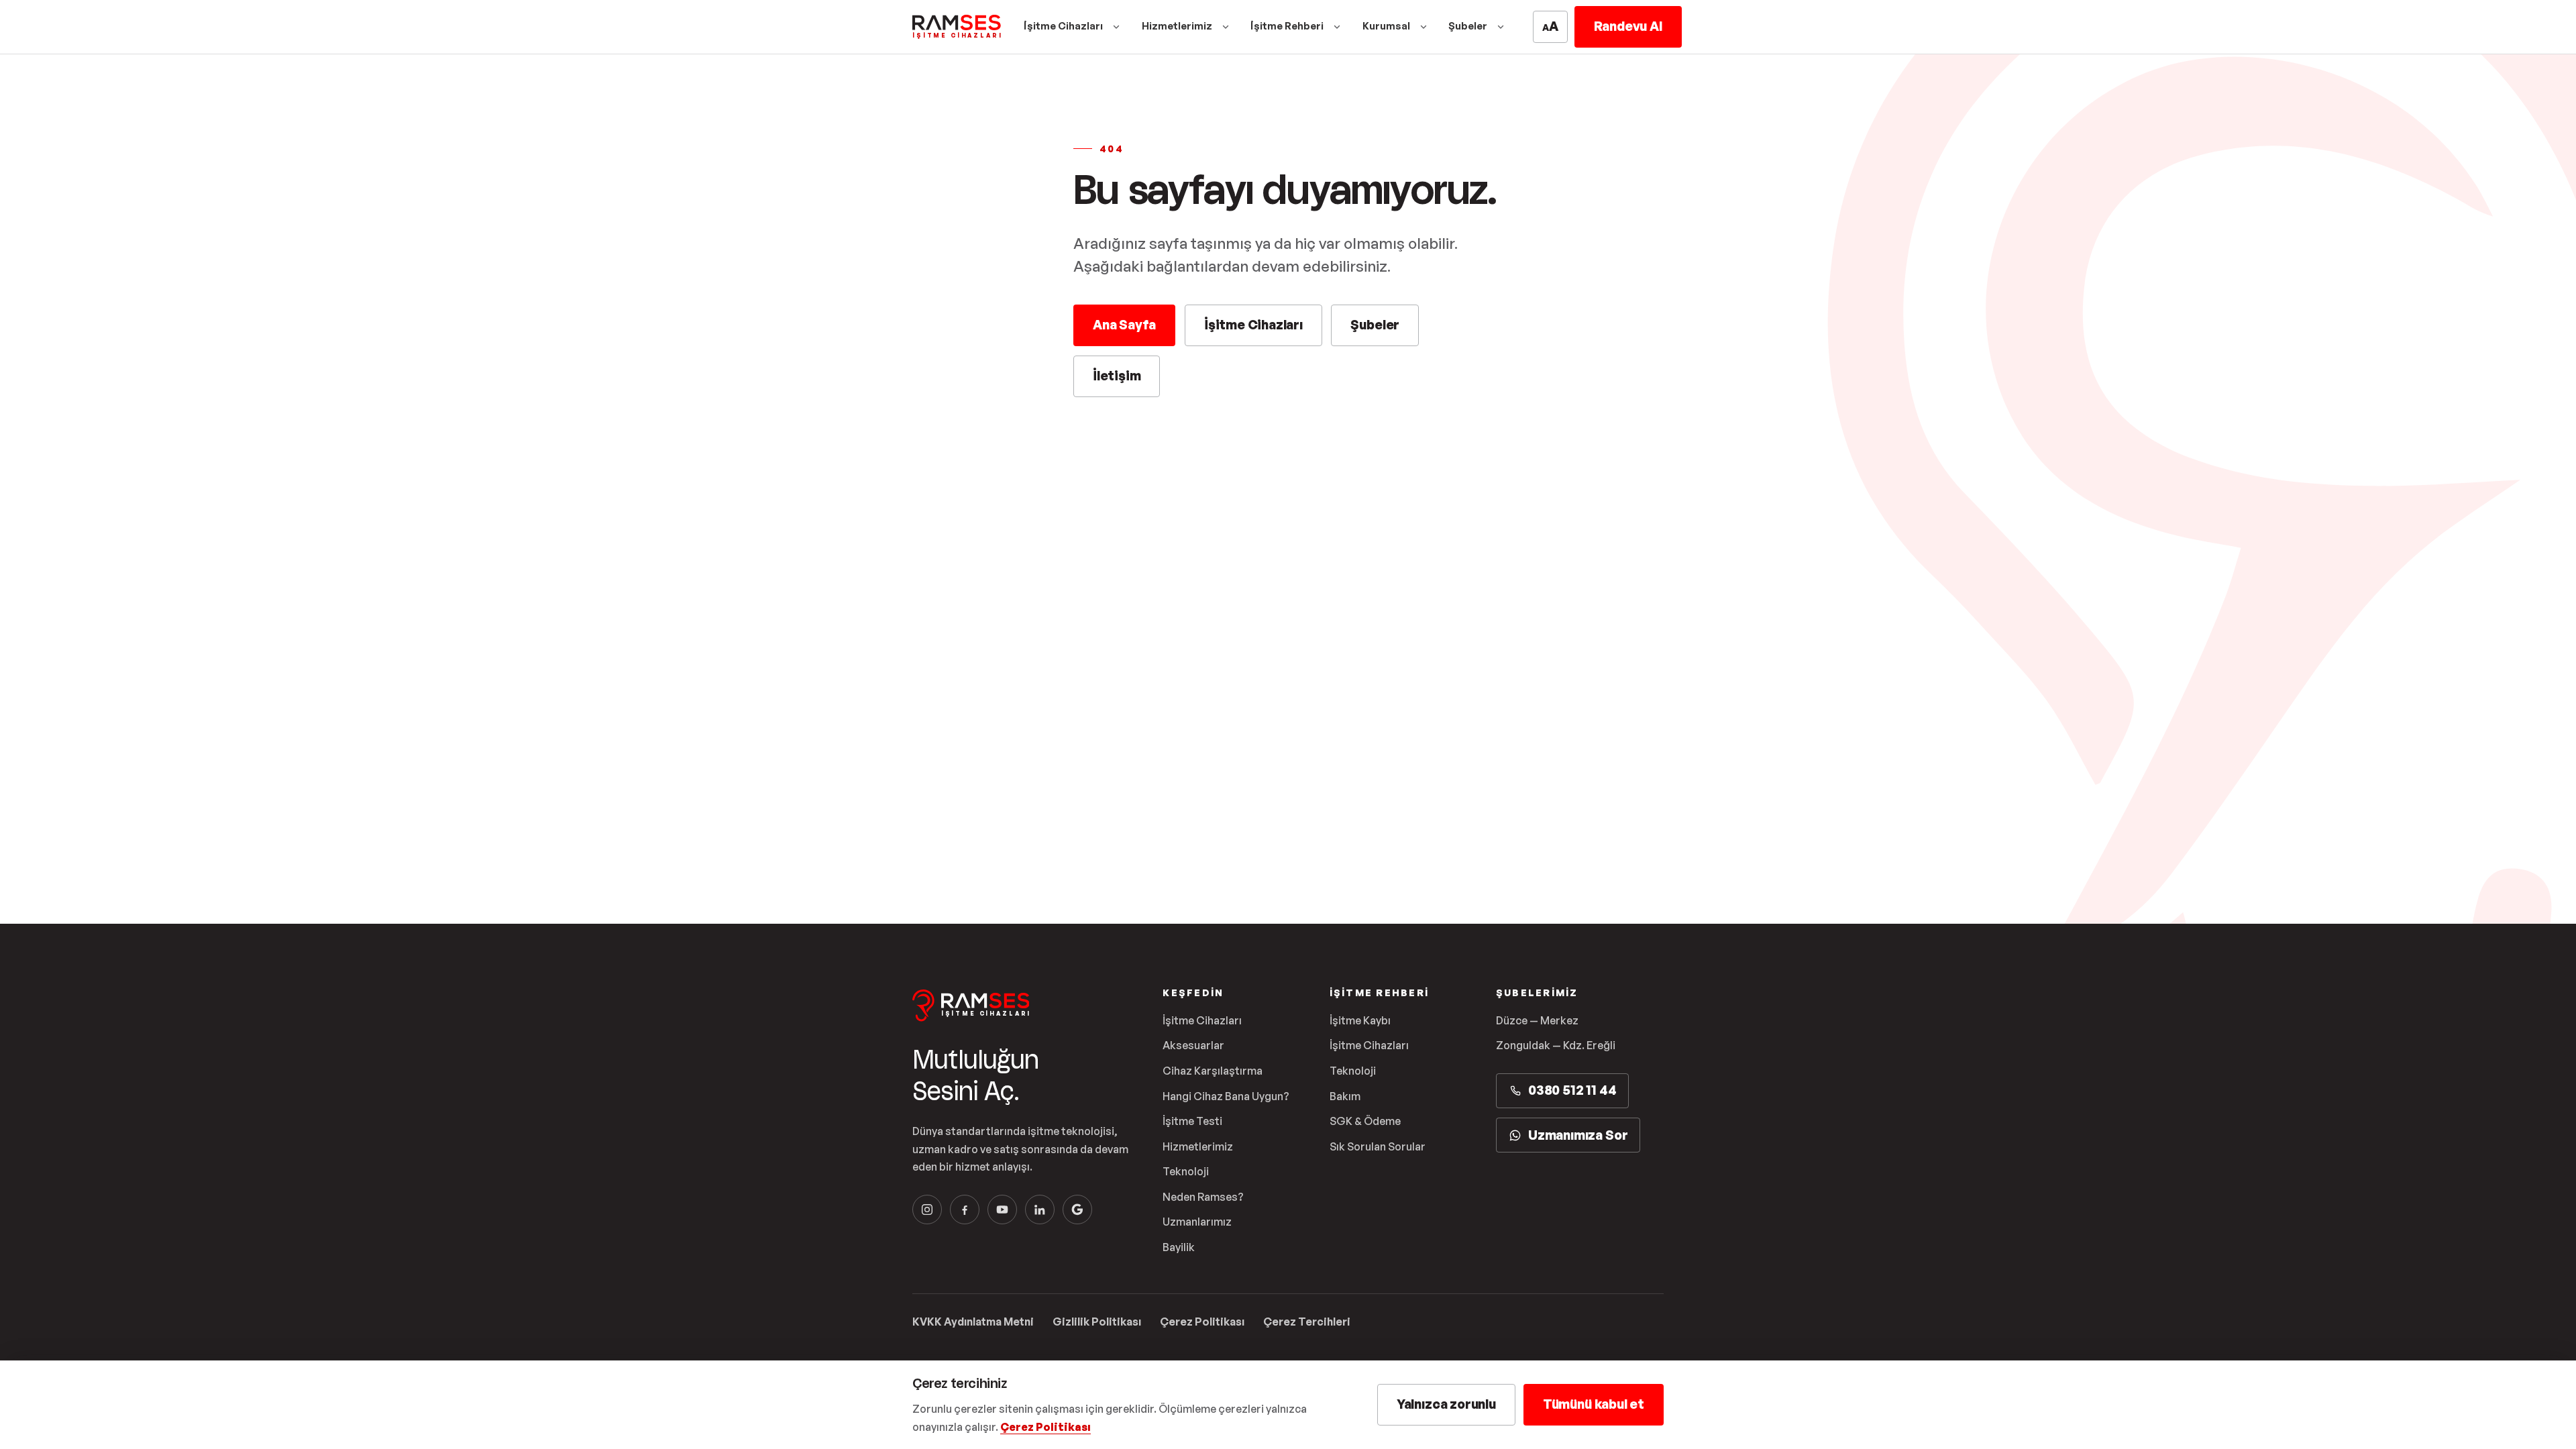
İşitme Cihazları (1063, 26)
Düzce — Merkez (1537, 1020)
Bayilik (1179, 1247)
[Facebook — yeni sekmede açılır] (965, 1210)
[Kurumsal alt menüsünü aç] (1424, 27)
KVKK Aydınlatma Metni (973, 1322)
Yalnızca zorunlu (1446, 1404)
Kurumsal (1386, 26)
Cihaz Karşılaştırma (1213, 1071)
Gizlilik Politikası (1097, 1322)
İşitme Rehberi (1287, 26)
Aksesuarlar (1193, 1045)
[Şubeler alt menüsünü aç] (1501, 27)
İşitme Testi (1192, 1121)
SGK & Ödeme (1365, 1121)
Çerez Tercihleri (1307, 1322)
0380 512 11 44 (1572, 1090)
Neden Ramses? (1203, 1197)
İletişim (1117, 376)
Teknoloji (1186, 1171)
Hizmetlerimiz (1177, 26)
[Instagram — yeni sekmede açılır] (927, 1210)
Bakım (1345, 1096)
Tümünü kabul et (1594, 1404)
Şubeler (1468, 26)
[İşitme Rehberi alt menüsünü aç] (1337, 27)
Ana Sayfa (1124, 325)
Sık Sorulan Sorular (1378, 1146)
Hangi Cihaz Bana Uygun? (1226, 1096)
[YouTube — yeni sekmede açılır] (1002, 1210)
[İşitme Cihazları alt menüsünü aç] (1116, 27)
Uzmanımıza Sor (1578, 1135)
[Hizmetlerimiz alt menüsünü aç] (1226, 27)
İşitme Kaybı (1360, 1020)
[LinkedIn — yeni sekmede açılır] (1040, 1210)
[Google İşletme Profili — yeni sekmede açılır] (1077, 1210)
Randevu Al (1628, 26)
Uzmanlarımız (1197, 1222)
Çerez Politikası (1202, 1322)
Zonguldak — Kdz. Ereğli (1556, 1045)
